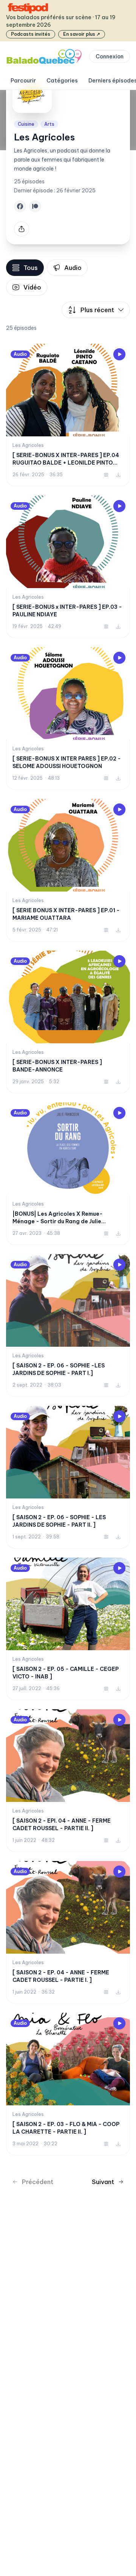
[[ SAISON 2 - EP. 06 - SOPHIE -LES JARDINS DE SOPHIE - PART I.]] (68, 1325)
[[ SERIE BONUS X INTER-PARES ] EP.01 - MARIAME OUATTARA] (68, 870)
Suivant (103, 2182)
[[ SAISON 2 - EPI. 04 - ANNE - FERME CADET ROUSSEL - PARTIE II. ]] (68, 1781)
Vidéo (32, 287)
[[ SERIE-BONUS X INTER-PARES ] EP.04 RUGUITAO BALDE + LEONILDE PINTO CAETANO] (68, 415)
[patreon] (35, 206)
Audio (73, 268)
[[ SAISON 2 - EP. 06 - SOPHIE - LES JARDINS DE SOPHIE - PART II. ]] (68, 1477)
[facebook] (20, 206)
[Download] (118, 475)
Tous (31, 268)
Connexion (110, 56)
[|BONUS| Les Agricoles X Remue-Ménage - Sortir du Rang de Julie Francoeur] (68, 1174)
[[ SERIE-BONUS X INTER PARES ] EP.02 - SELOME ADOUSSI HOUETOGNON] (68, 719)
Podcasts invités (31, 34)
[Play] (119, 354)
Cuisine (26, 124)
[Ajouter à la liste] (106, 475)
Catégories (62, 81)
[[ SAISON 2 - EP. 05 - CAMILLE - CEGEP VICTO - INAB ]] (68, 1629)
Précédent (38, 2182)
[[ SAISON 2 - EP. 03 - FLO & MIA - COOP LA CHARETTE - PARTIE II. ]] (68, 2084)
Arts (49, 124)
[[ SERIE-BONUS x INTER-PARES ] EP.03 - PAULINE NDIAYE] (68, 567)
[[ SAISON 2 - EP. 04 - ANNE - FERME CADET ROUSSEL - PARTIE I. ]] (68, 1932)
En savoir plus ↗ (82, 34)
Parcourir (23, 81)
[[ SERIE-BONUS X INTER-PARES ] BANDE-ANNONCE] (68, 1022)
